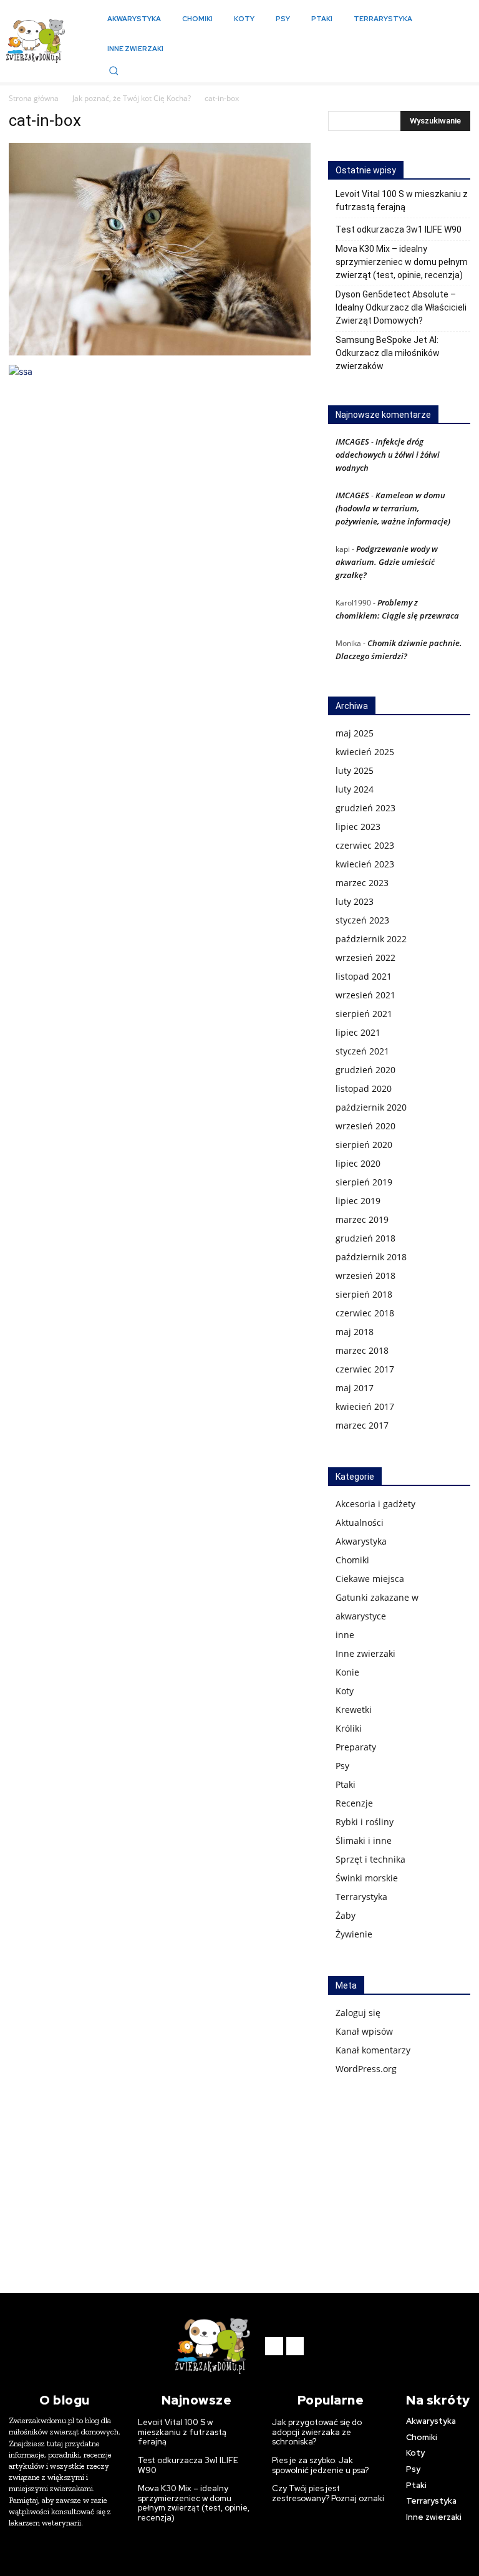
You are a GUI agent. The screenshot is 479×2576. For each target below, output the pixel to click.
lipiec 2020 (358, 1163)
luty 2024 (355, 789)
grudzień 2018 (365, 1238)
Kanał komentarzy (373, 2050)
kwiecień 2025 (365, 752)
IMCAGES (352, 441)
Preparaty (356, 1747)
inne (345, 1635)
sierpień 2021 (364, 1014)
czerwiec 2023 (365, 845)
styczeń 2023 (362, 920)
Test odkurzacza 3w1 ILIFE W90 (399, 229)
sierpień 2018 (364, 1294)
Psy (342, 1766)
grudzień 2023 (365, 808)
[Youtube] (295, 2346)
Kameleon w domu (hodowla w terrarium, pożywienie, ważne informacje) (393, 508)
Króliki (349, 1728)
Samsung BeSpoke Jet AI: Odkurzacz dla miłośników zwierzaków (388, 353)
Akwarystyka (361, 1541)
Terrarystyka (361, 1897)
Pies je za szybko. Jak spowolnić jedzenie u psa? (320, 2465)
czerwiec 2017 (365, 1369)
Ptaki (346, 1784)
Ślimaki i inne (364, 1840)
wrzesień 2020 (365, 1126)
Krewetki (354, 1710)
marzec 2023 (362, 883)
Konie (347, 1672)
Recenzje (354, 1803)
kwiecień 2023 (365, 864)
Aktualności (360, 1522)
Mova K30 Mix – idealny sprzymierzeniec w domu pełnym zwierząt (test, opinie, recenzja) (402, 262)
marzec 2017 (362, 1425)
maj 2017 (355, 1388)
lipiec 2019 (358, 1201)
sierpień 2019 (364, 1182)
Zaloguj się (358, 2013)
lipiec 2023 (358, 827)
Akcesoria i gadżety (375, 1504)
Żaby (346, 1915)
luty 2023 (355, 901)
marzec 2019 (362, 1219)
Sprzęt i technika (370, 1859)
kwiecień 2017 (365, 1406)
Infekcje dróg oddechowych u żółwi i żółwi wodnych (388, 455)
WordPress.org (366, 2069)
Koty (345, 1691)
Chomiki (352, 1560)
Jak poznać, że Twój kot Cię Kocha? (132, 98)
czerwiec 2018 (365, 1313)
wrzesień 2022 (365, 958)
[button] (114, 70)
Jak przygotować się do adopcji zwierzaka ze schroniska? (317, 2432)
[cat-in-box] (160, 352)
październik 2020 (371, 1107)
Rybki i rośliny (365, 1822)
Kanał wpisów (364, 2031)
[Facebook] (274, 2346)
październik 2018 (371, 1257)
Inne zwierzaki (365, 1653)
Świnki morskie (367, 1878)
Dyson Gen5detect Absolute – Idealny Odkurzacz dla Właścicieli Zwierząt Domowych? (401, 307)
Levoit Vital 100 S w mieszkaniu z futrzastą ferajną (402, 200)
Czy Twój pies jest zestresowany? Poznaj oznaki (328, 2493)
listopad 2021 (364, 976)
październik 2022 (371, 939)
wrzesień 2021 (365, 995)
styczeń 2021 (362, 1051)
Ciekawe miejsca (370, 1579)
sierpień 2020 (364, 1145)
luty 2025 (355, 770)
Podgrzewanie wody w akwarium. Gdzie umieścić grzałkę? (387, 562)
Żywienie (354, 1934)
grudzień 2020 (365, 1070)
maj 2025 (355, 733)
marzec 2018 (362, 1350)
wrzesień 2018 (365, 1276)
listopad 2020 (364, 1088)
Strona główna (34, 98)
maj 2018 (355, 1332)
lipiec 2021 (358, 1032)
